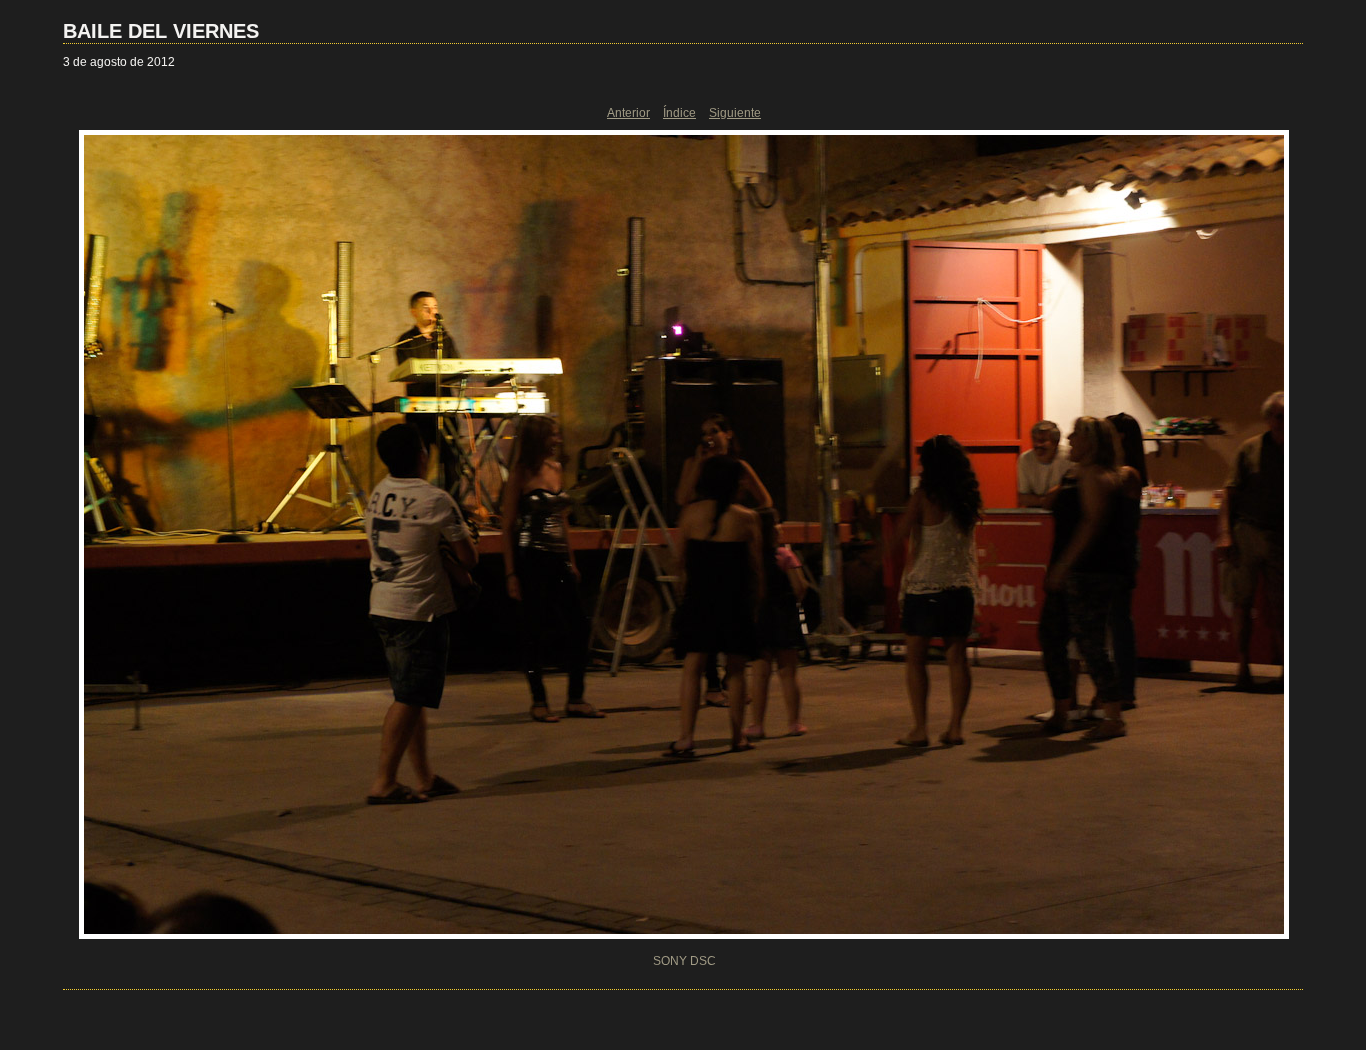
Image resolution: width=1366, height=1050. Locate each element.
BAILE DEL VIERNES (161, 31)
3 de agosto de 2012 (119, 62)
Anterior (628, 113)
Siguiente (735, 113)
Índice (679, 113)
